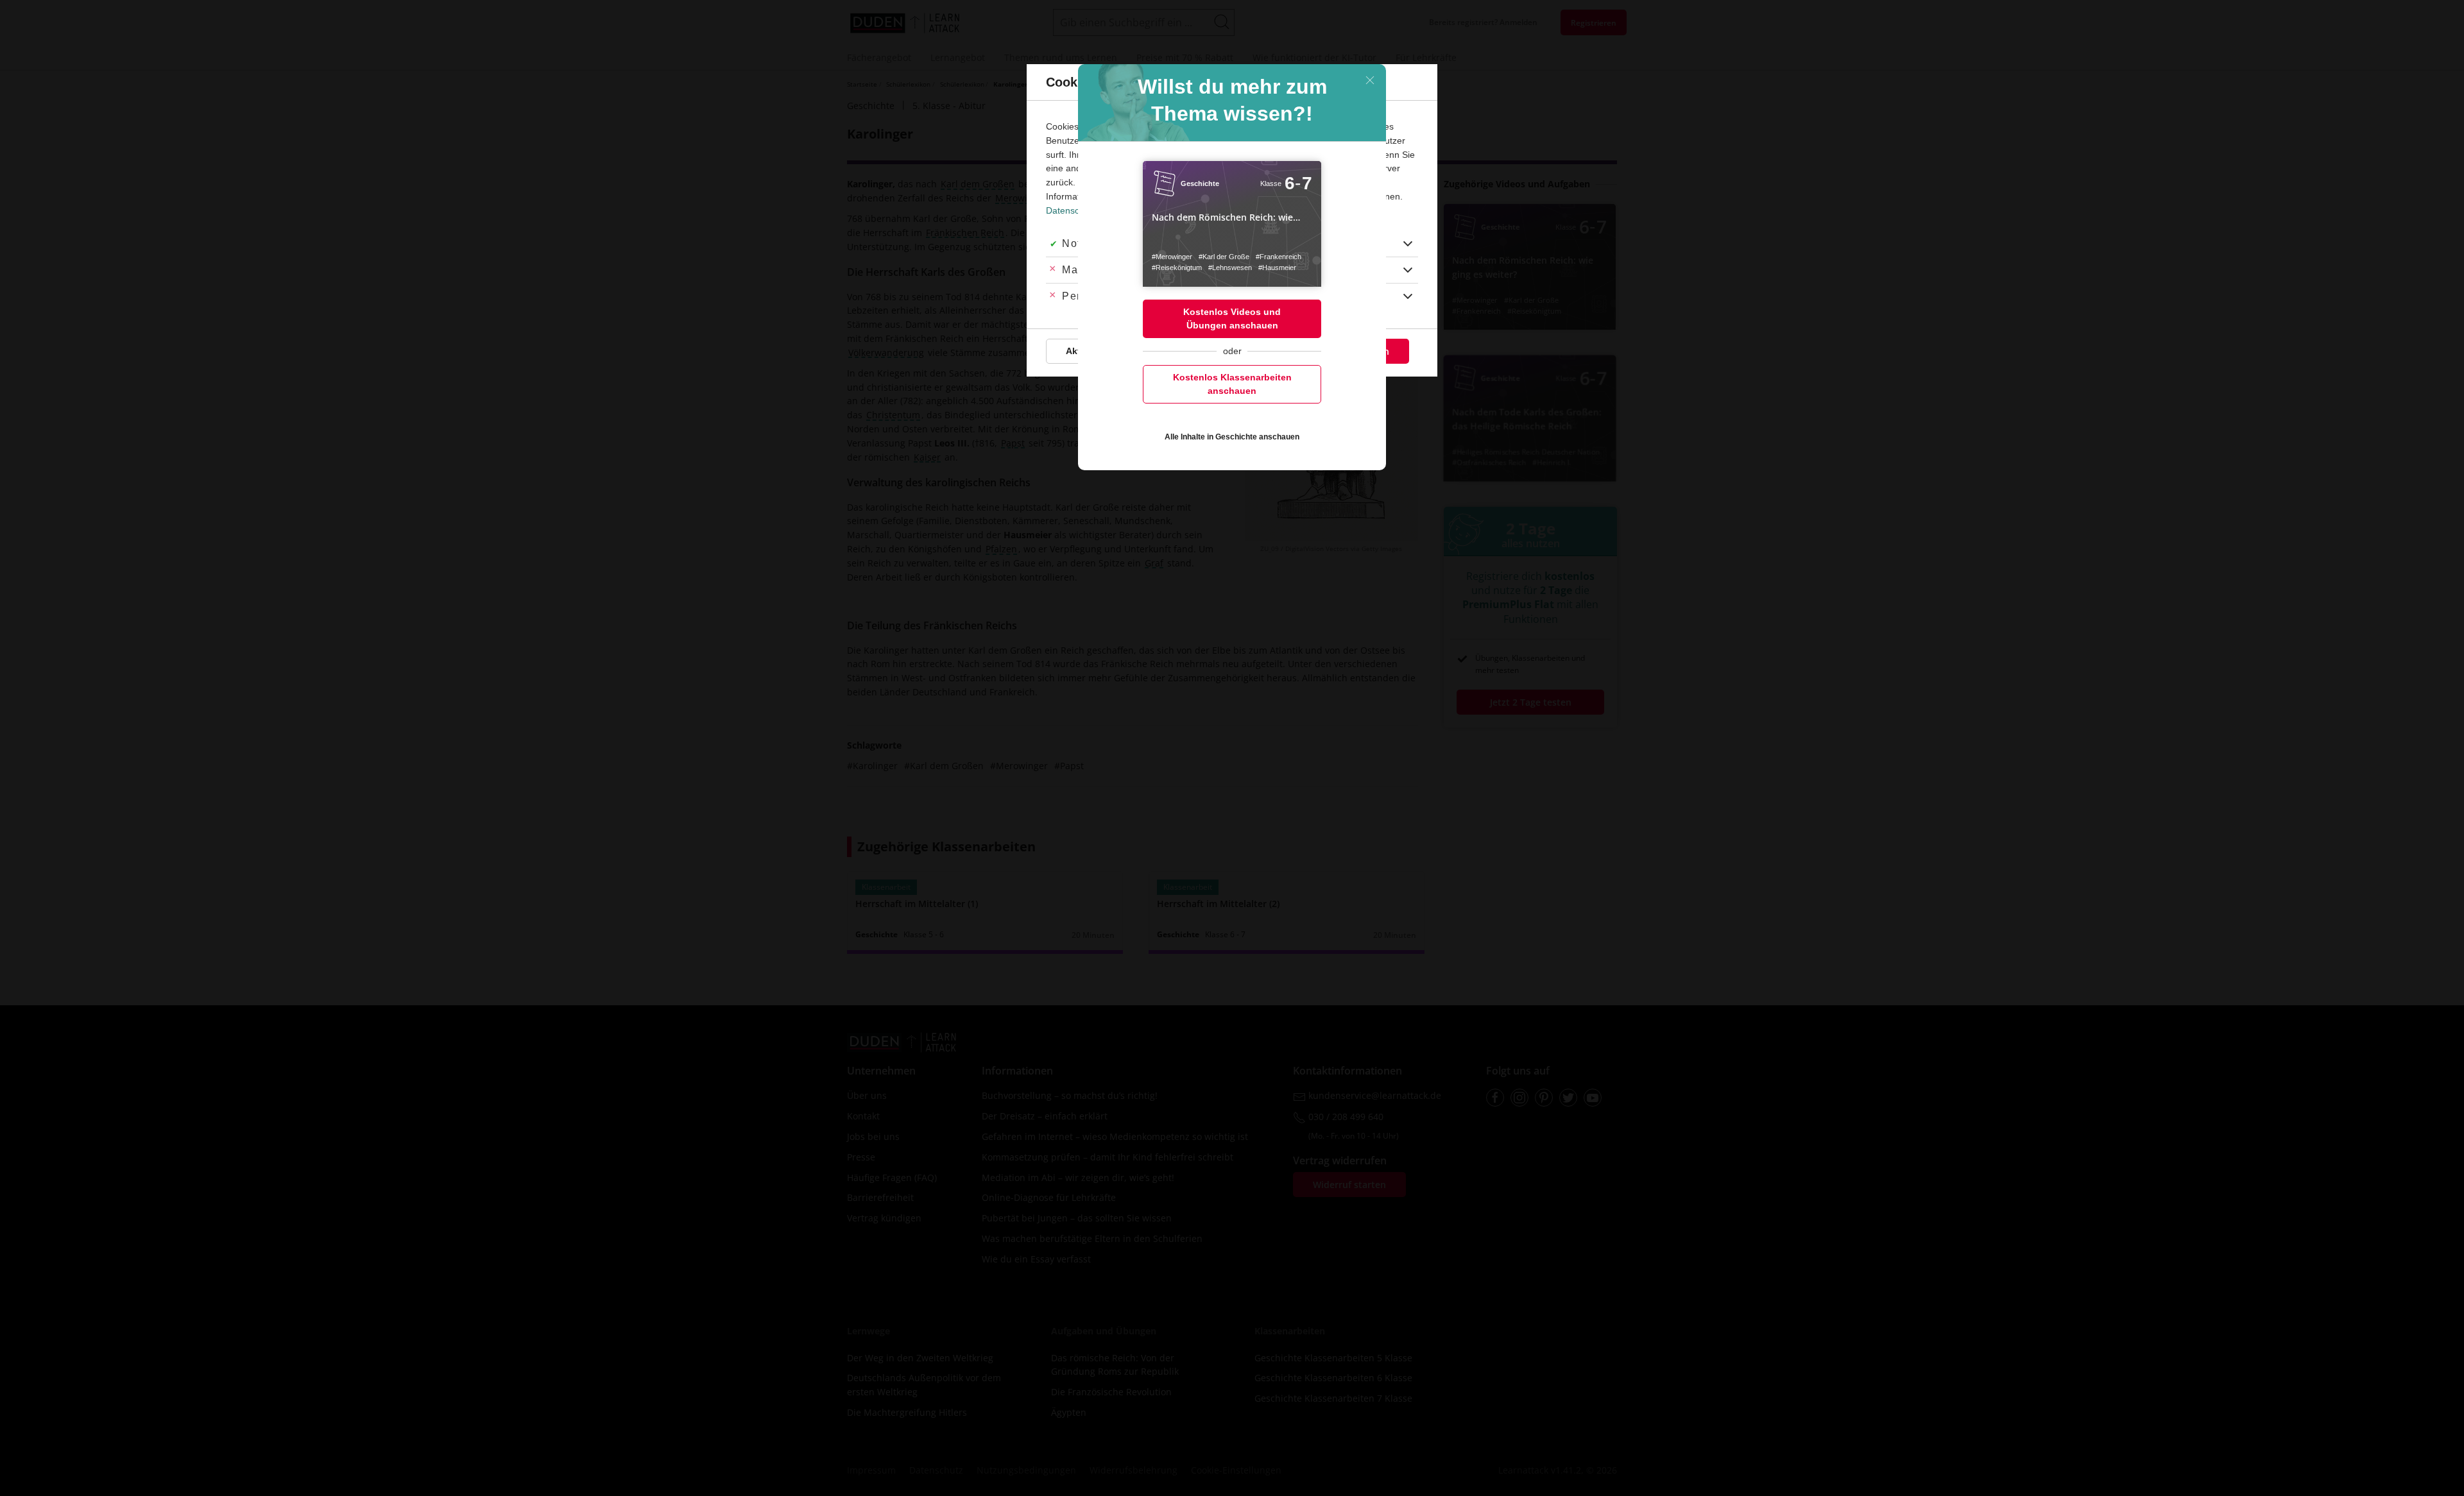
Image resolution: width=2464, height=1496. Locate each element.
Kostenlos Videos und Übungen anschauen (1232, 319)
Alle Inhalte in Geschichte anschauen (1232, 437)
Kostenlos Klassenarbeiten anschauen (1232, 384)
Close (1370, 80)
